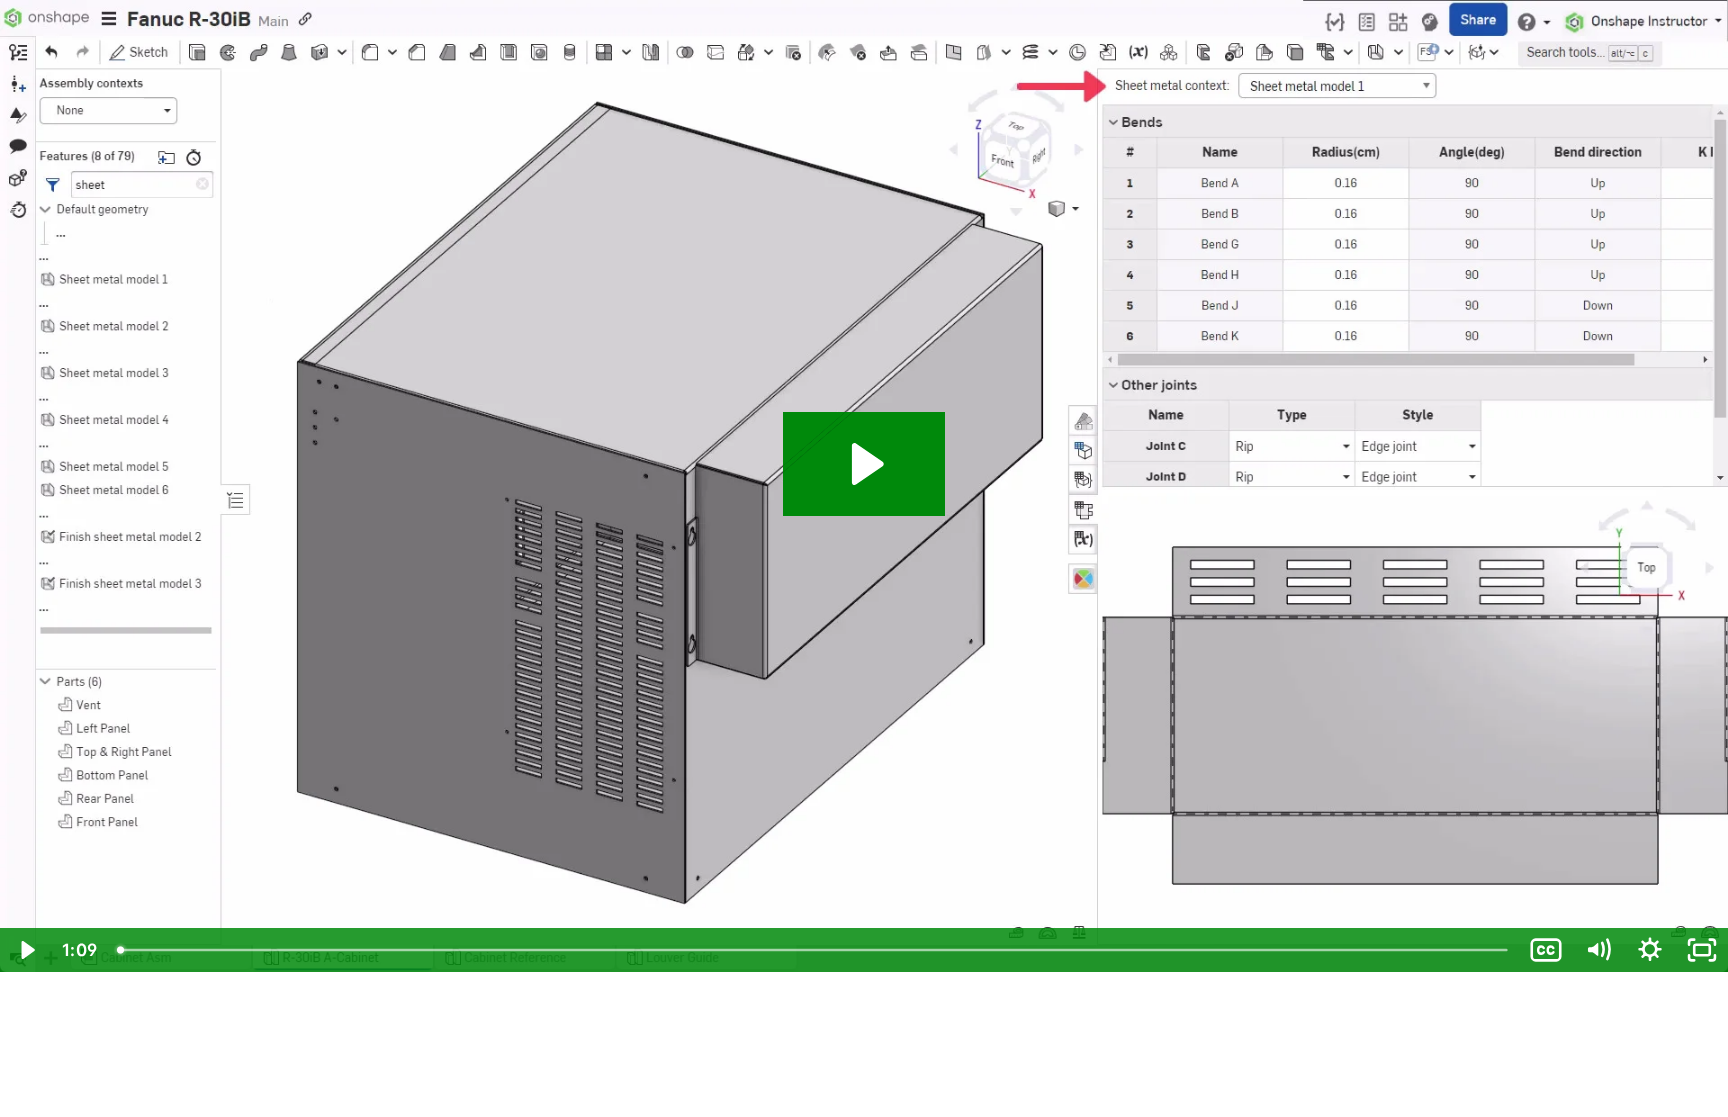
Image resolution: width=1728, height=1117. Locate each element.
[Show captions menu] (1546, 950)
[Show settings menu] (1650, 950)
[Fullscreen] (1702, 950)
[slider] (814, 950)
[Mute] (1598, 950)
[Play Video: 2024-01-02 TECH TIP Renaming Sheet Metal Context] (864, 464)
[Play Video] (26, 950)
